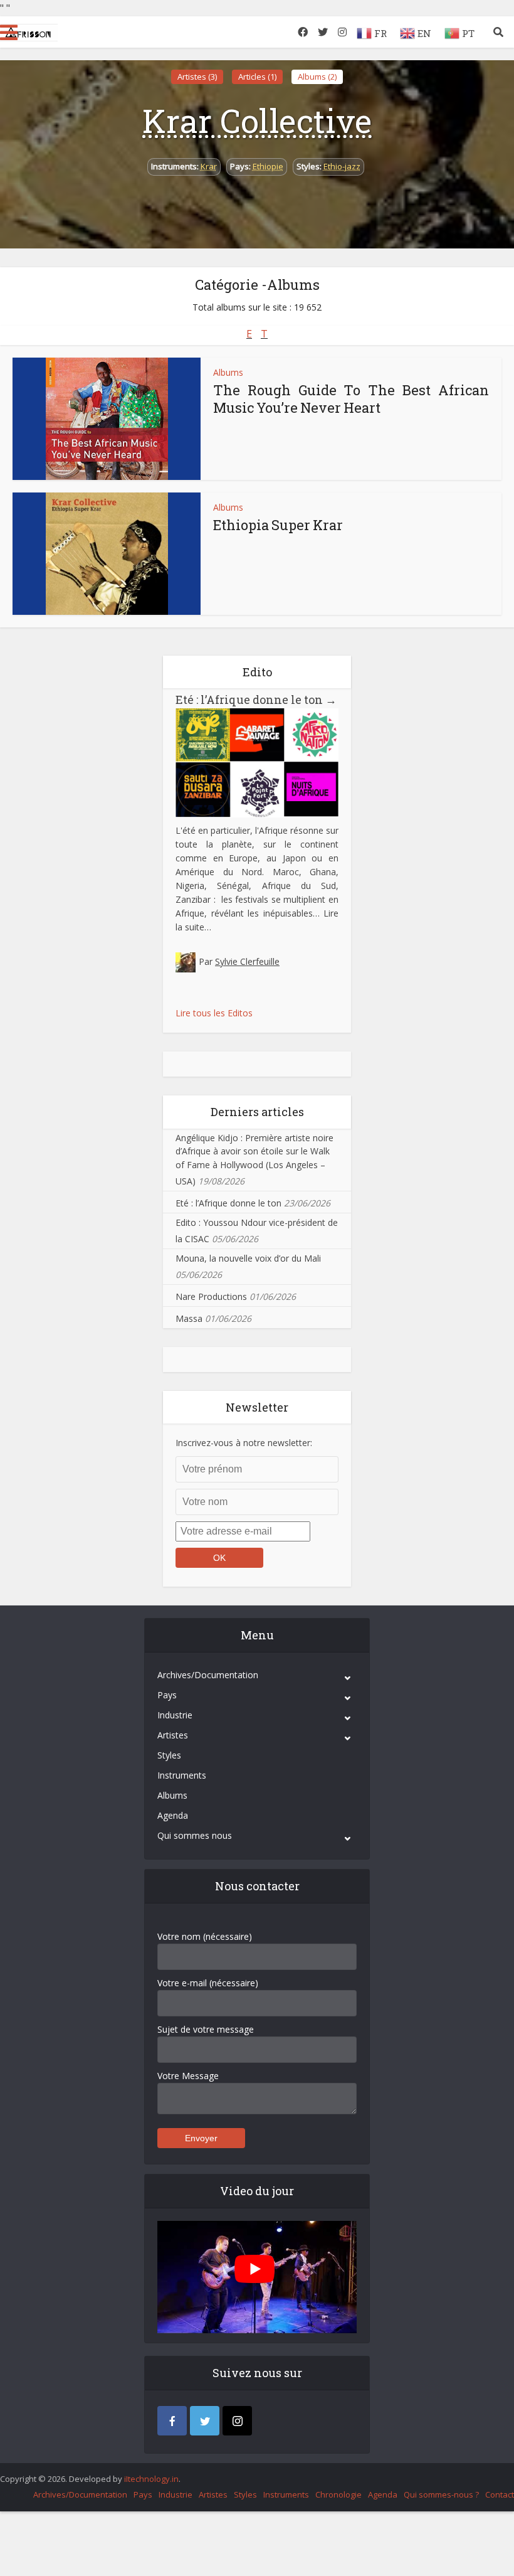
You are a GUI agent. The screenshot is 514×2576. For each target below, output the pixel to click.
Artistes (173, 1735)
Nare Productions (211, 1296)
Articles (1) (257, 77)
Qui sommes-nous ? (441, 2494)
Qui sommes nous (195, 1835)
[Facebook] (172, 2421)
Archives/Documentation (208, 1675)
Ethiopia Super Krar (278, 525)
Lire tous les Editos (214, 1013)
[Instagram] (237, 2421)
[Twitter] (205, 2421)
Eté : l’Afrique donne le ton (256, 700)
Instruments (182, 1775)
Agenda (173, 1815)
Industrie (175, 1715)
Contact (500, 2494)
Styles (169, 1755)
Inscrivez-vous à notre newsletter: (244, 1443)
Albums (228, 372)
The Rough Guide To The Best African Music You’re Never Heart (351, 399)
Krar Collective (257, 120)
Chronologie (338, 2494)
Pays (167, 1695)
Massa (189, 1318)
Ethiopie (268, 166)
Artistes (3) (197, 77)
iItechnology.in (151, 2479)
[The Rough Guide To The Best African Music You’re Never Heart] (107, 419)
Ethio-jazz (342, 166)
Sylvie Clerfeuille (247, 961)
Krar (209, 166)
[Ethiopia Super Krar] (107, 554)
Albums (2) (317, 77)
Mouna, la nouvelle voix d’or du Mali (248, 1258)
